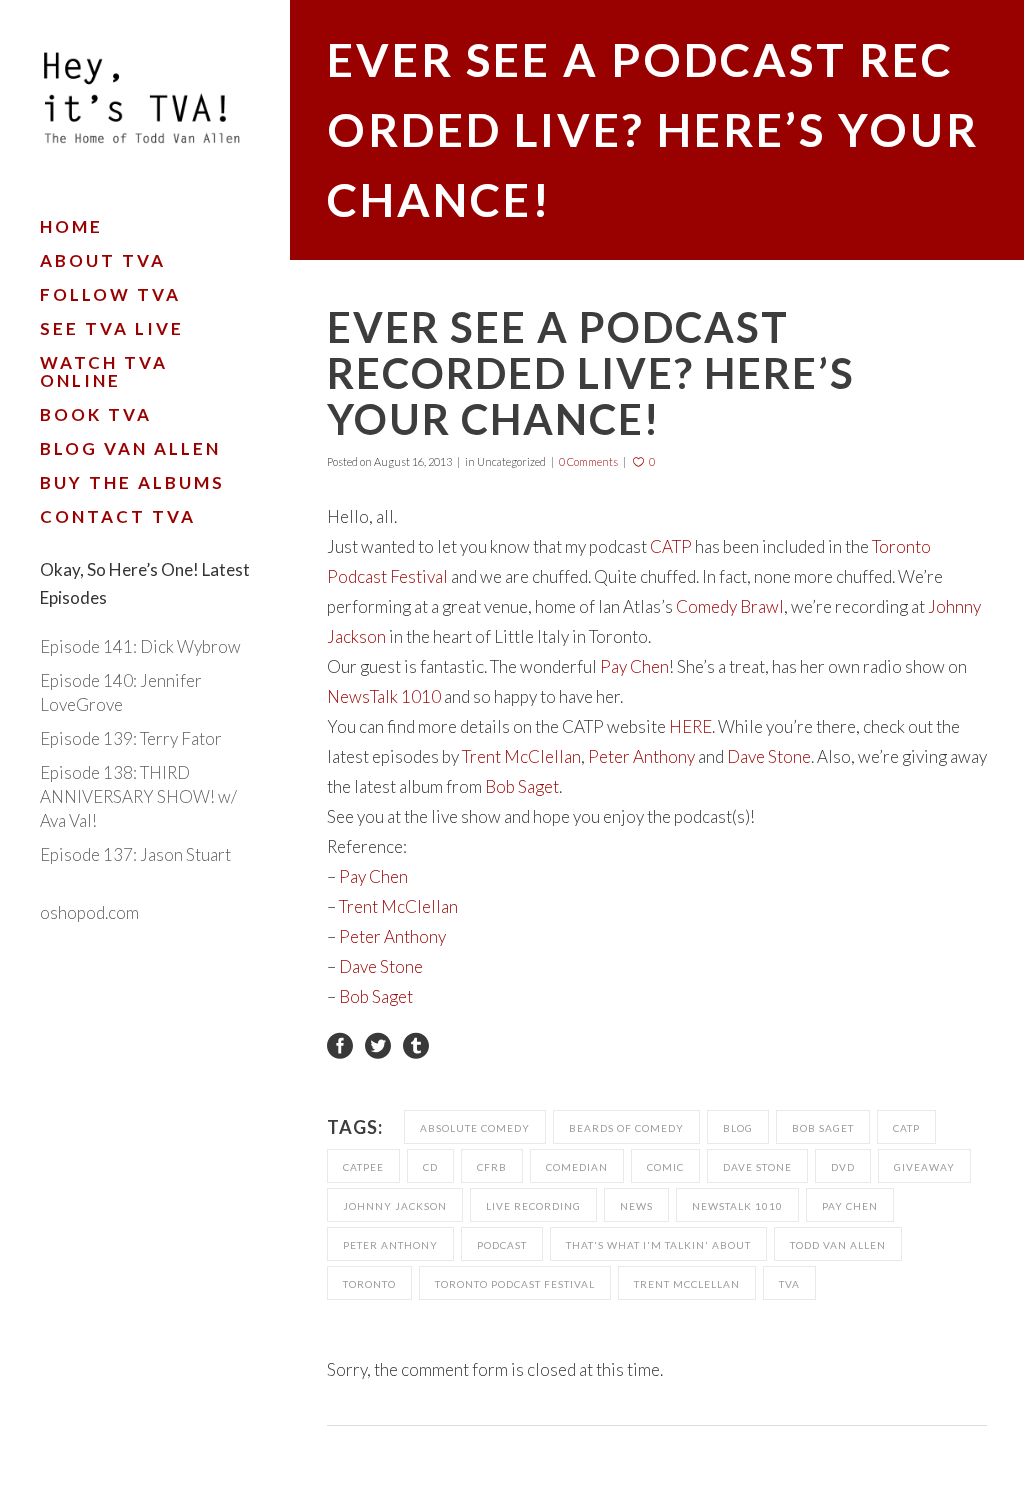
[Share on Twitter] (378, 1043)
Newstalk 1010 (737, 1206)
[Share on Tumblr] (416, 1043)
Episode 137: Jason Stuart (135, 854)
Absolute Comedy (475, 1128)
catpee (363, 1167)
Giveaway (924, 1167)
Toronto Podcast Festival (515, 1284)
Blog (738, 1128)
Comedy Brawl (730, 606)
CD (430, 1167)
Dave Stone (769, 756)
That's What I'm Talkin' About (658, 1245)
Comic (665, 1167)
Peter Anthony (641, 756)
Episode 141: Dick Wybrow (140, 646)
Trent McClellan (521, 756)
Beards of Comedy (626, 1128)
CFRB (492, 1167)
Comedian (577, 1167)
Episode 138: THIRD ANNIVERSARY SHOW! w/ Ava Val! (138, 796)
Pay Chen (634, 666)
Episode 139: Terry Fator (131, 738)
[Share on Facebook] (340, 1043)
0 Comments (588, 461)
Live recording (533, 1206)
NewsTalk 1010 (384, 696)
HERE (690, 726)
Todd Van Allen (838, 1245)
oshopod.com (89, 912)
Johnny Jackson (395, 1206)
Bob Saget (522, 786)
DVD (843, 1167)
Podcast (502, 1245)
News (636, 1206)
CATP (671, 546)
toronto (369, 1284)
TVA (789, 1284)
